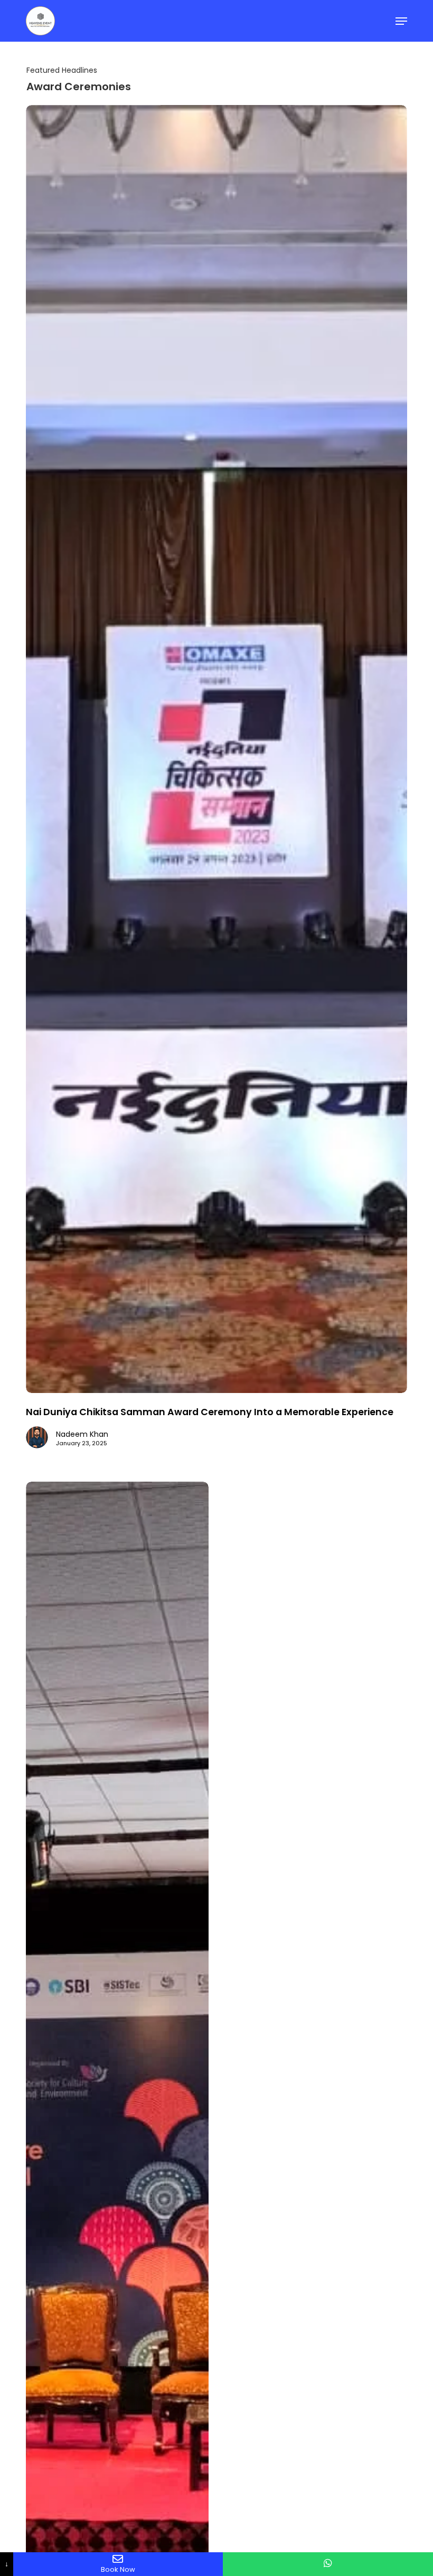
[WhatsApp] (328, 2564)
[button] (401, 21)
